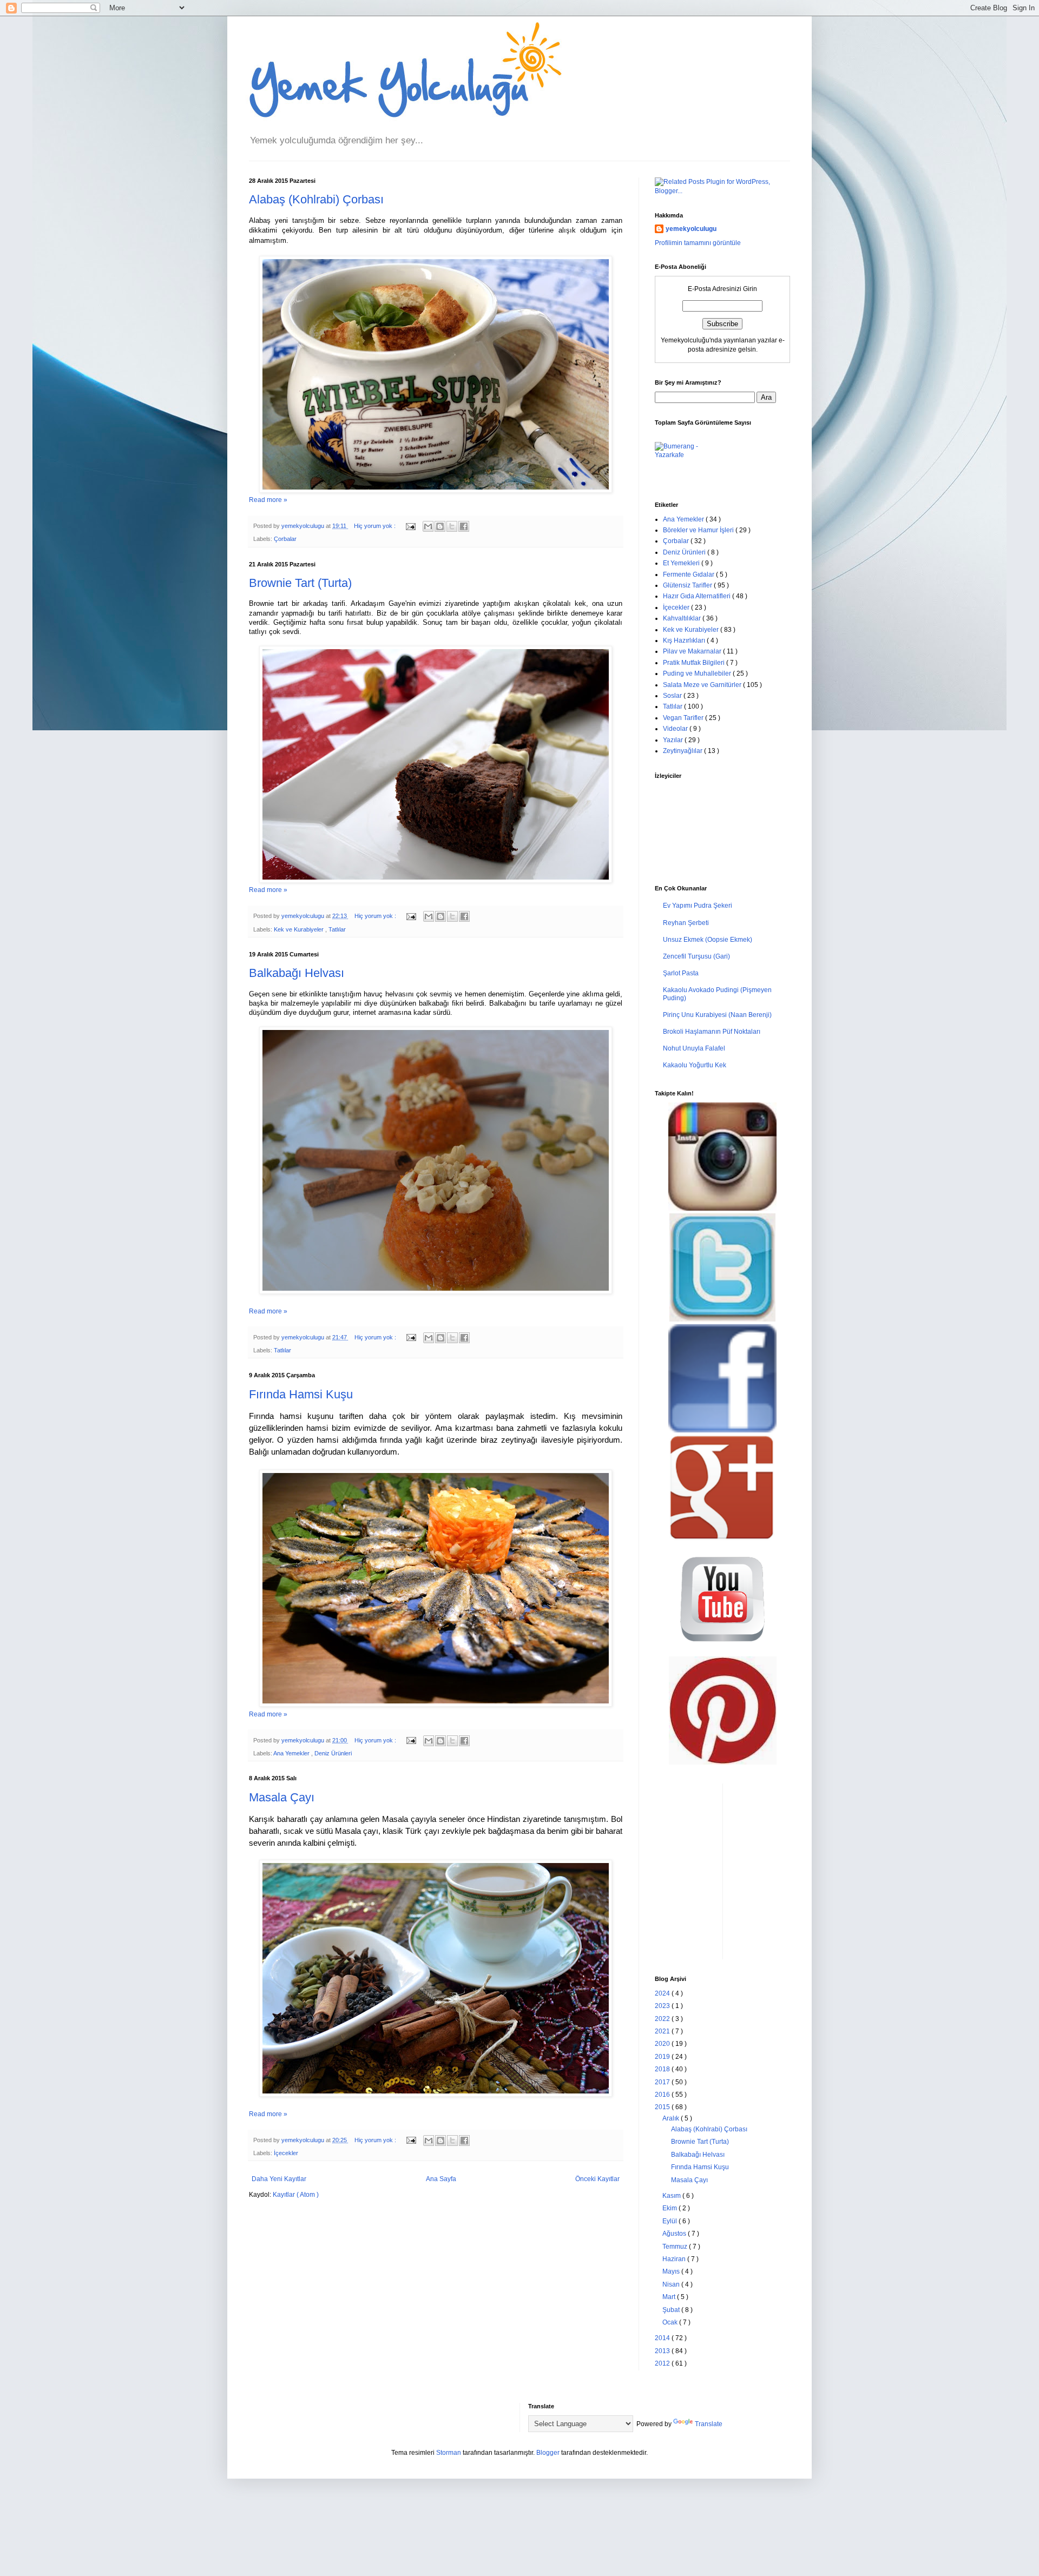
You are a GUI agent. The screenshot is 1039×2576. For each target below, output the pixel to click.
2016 (663, 2095)
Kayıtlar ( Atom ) (296, 2195)
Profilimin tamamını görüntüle (698, 243)
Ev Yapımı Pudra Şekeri (698, 906)
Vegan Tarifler (684, 718)
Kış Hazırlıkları (685, 640)
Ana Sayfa (441, 2179)
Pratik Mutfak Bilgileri (695, 663)
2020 (663, 2044)
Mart (670, 2297)
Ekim (670, 2208)
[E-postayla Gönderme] (410, 526)
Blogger (548, 2453)
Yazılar (674, 740)
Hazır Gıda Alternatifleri (698, 596)
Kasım (672, 2196)
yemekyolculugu (691, 229)
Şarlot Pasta (681, 973)
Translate (709, 2424)
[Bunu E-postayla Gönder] (428, 526)
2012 (663, 2363)
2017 (663, 2082)
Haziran (675, 2259)
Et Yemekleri (682, 563)
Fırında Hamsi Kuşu (301, 1394)
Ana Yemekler (292, 1753)
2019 (663, 2057)
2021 (663, 2031)
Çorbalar (285, 539)
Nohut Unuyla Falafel (694, 1048)
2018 (663, 2069)
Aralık (672, 2118)
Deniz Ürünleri (333, 1753)
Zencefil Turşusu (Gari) (696, 956)
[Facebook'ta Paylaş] (464, 526)
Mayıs (672, 2271)
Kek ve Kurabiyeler (300, 929)
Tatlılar (337, 929)
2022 (663, 2019)
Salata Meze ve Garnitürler (703, 685)
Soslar (673, 696)
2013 (663, 2351)
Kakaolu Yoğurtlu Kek (695, 1065)
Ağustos (675, 2234)
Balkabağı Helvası (297, 973)
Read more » (268, 500)
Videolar (676, 729)
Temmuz (676, 2247)
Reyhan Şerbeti (686, 923)
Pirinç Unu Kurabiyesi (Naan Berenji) (717, 1015)
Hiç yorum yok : (376, 526)
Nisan (672, 2284)
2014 (663, 2338)
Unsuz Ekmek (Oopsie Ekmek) (708, 940)
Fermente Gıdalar (689, 574)
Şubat (672, 2310)
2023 (663, 2006)
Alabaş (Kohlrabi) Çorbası (316, 199)
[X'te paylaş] (452, 526)
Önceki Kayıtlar (597, 2179)
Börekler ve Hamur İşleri (699, 530)
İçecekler (286, 2153)
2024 (663, 1993)
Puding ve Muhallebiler (698, 673)
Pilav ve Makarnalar (693, 651)
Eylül (670, 2221)
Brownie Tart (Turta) (300, 583)
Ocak (671, 2322)
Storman (449, 2453)
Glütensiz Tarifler (688, 585)
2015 (663, 2107)
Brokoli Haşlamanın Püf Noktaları (712, 1032)
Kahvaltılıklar (683, 618)
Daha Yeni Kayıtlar (279, 2179)
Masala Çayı (282, 1797)
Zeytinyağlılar (683, 751)
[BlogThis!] (440, 526)
